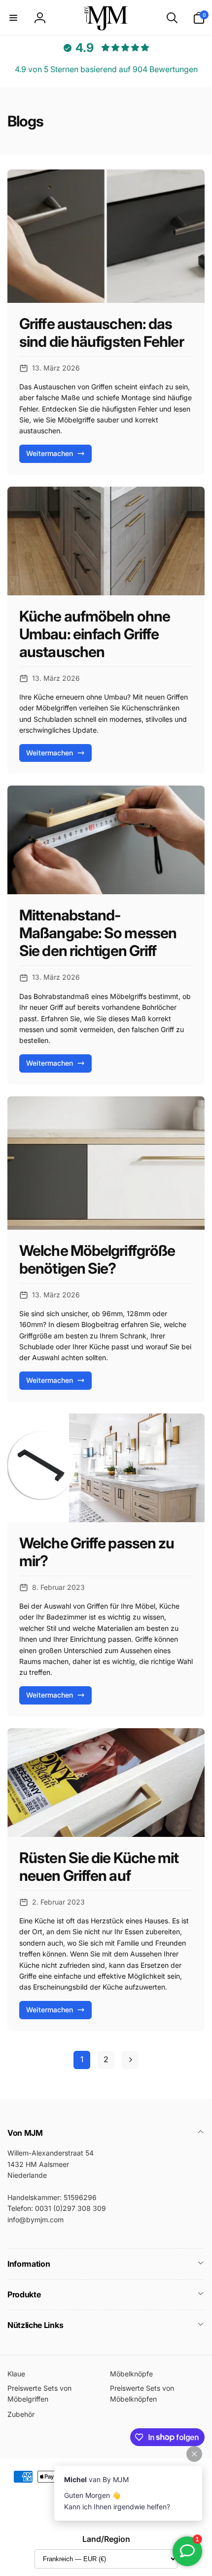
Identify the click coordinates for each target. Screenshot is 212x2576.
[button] (13, 18)
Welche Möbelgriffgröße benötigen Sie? (97, 1259)
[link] (82, 2060)
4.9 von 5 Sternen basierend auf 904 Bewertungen (106, 69)
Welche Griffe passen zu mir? (97, 1552)
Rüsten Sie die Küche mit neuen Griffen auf (99, 1867)
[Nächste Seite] (130, 2060)
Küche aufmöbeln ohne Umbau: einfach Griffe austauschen (95, 634)
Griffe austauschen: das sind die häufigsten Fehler (102, 332)
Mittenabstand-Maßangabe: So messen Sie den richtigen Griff (98, 933)
